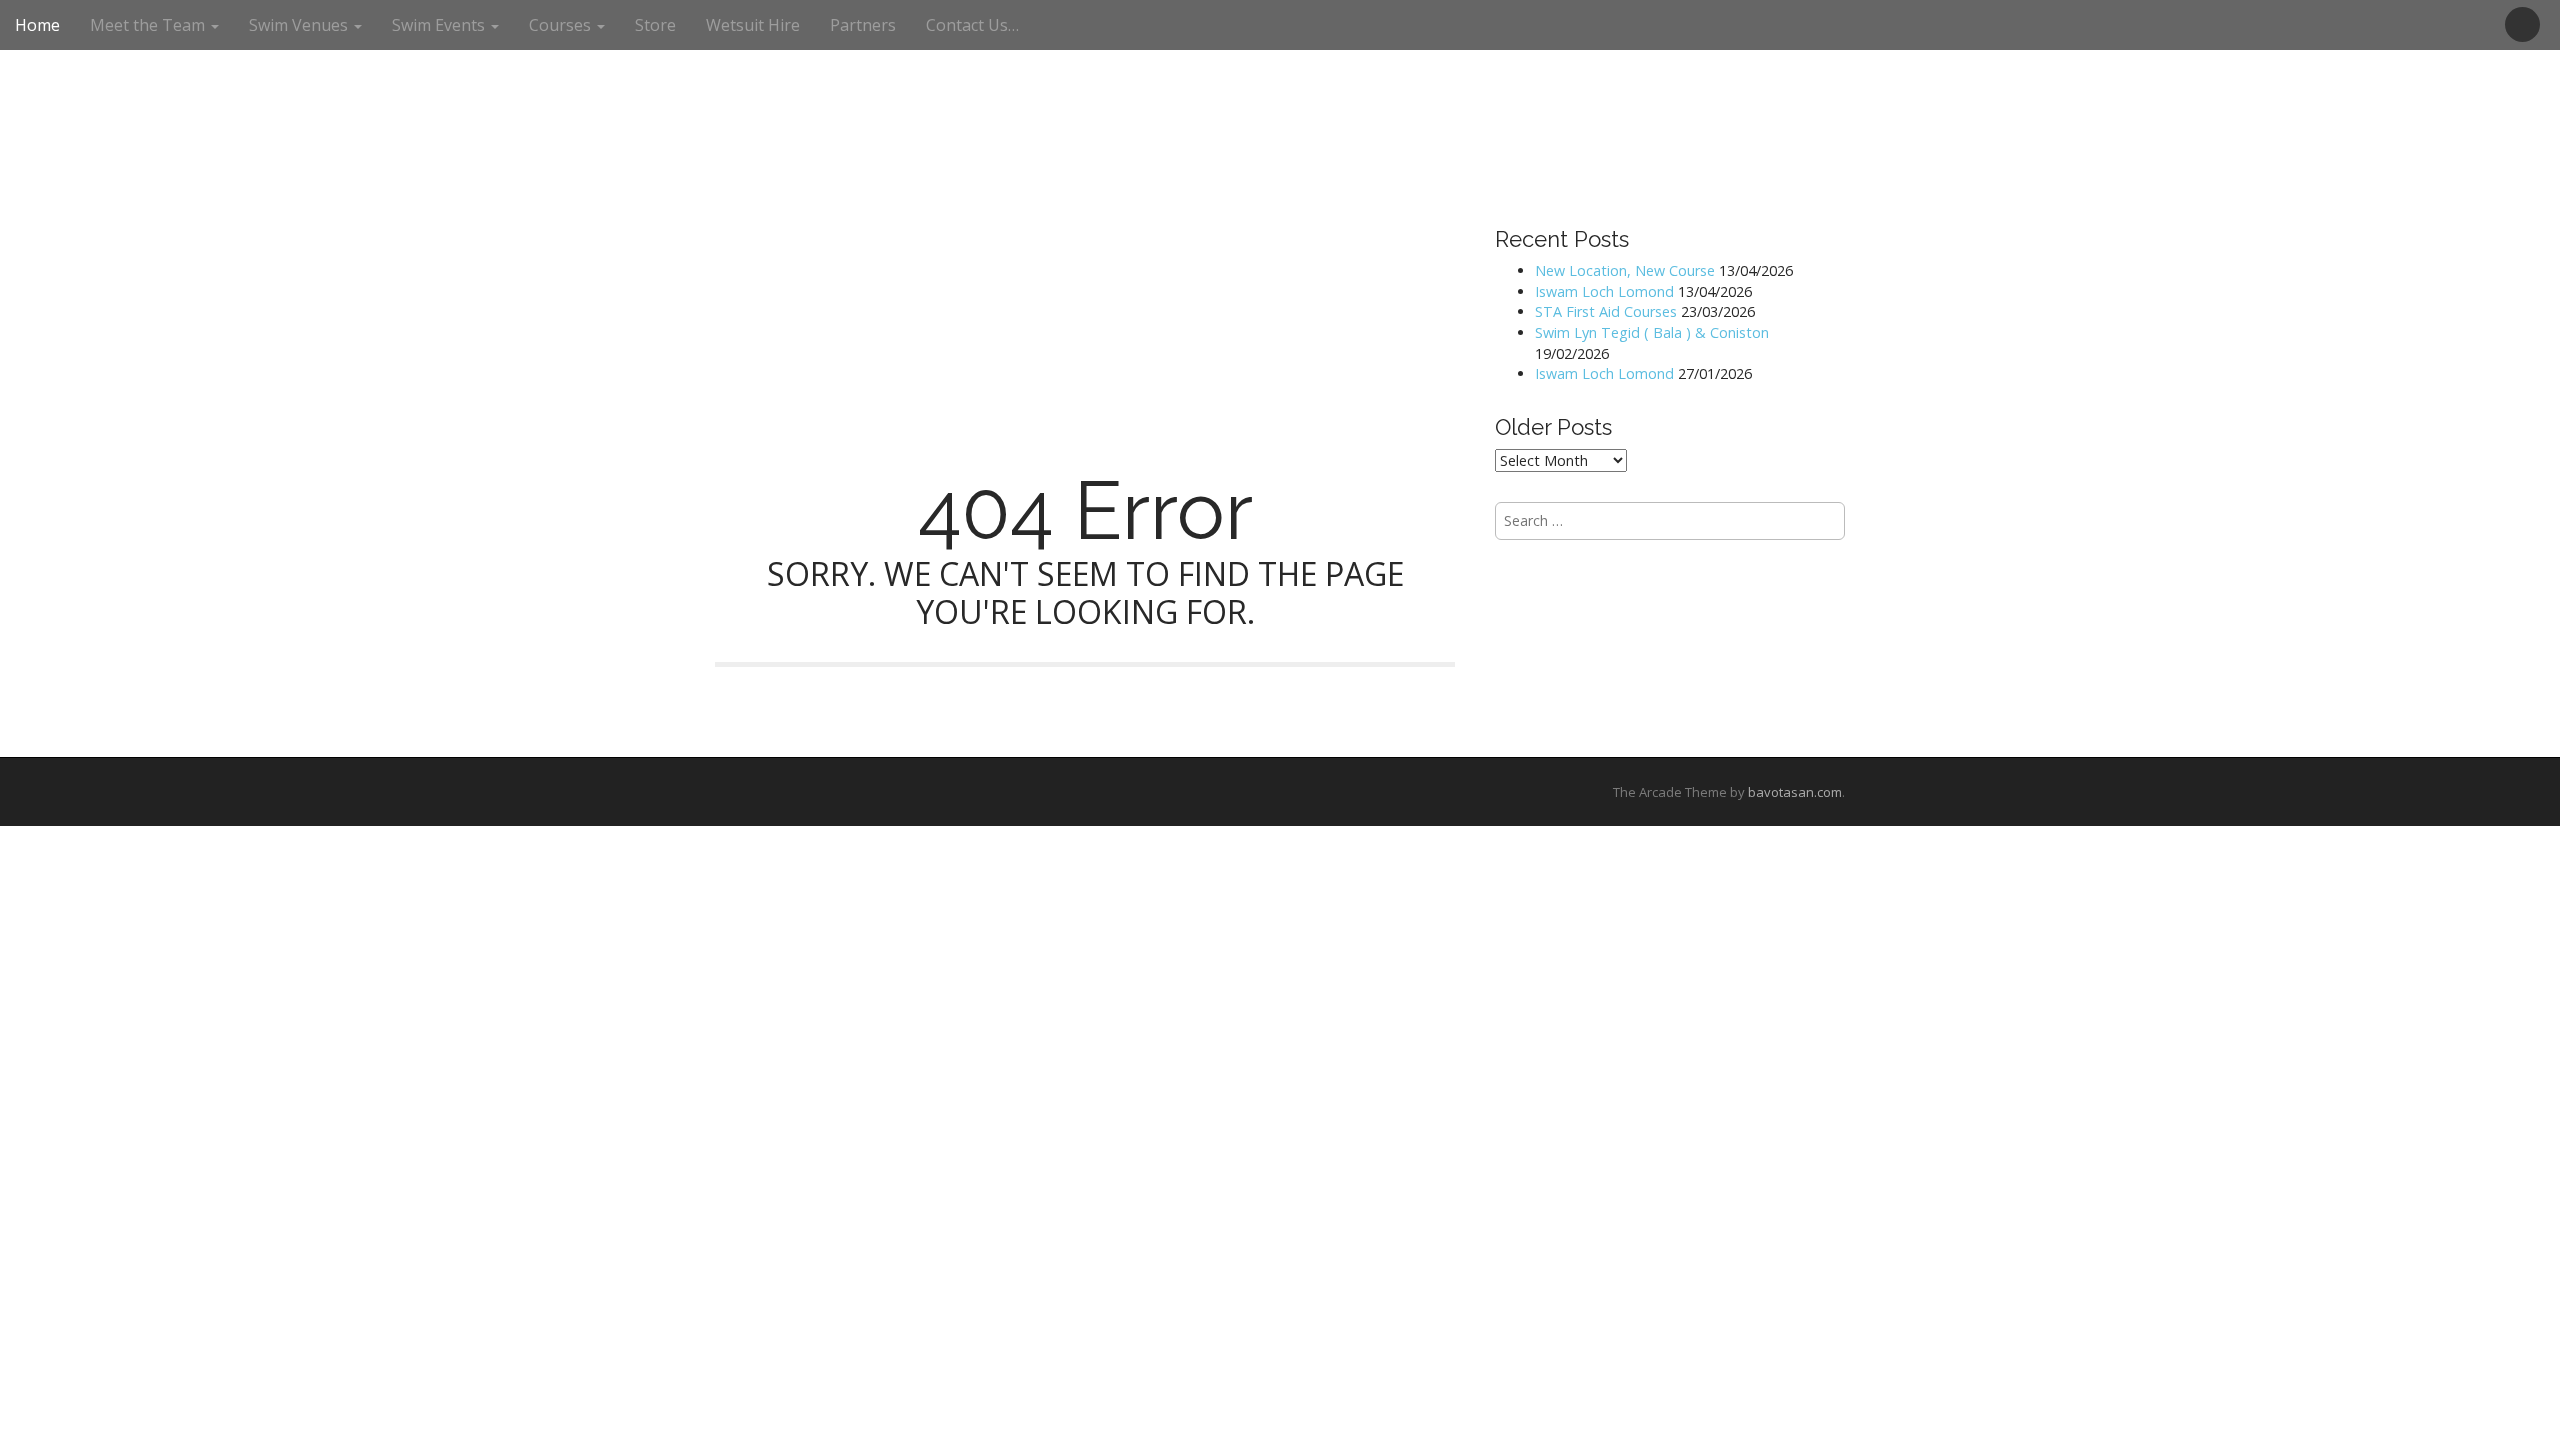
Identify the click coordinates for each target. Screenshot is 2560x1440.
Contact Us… (972, 25)
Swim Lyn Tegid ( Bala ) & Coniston (1652, 332)
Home (37, 25)
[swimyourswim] (1280, 58)
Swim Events (440, 25)
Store (655, 25)
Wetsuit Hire (753, 25)
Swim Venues (300, 25)
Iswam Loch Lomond (1604, 291)
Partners (863, 25)
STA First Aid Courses (1606, 311)
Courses (562, 25)
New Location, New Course (1625, 270)
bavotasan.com (1795, 792)
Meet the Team (149, 25)
